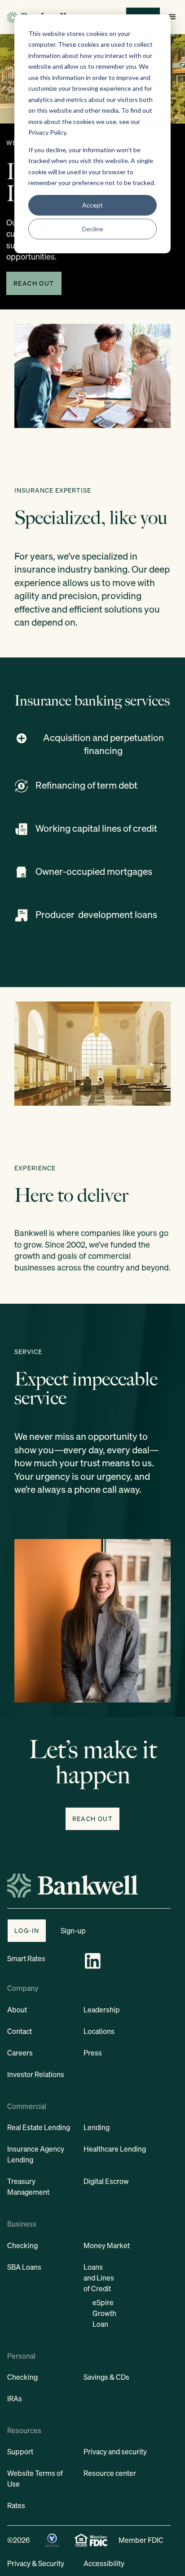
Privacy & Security (36, 2563)
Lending (97, 2127)
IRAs (15, 2399)
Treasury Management (28, 2187)
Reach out (34, 283)
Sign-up (73, 1931)
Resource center (110, 2473)
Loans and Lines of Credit (99, 2278)
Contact (20, 2031)
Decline (93, 229)
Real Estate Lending (39, 2127)
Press (93, 2053)
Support (20, 2452)
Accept (92, 205)
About (17, 2010)
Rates (16, 2505)
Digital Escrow (106, 2181)
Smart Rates (26, 1958)
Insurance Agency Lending (36, 2154)
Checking (22, 2245)
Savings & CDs (106, 2377)
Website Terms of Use (35, 2479)
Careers (20, 2053)
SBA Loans (24, 2267)
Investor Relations (36, 2074)
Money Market (107, 2245)
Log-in (27, 1930)
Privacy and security (115, 2452)
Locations (99, 2031)
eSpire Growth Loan (104, 2313)
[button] (172, 17)
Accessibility (104, 2563)
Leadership (102, 2010)
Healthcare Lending (115, 2149)
